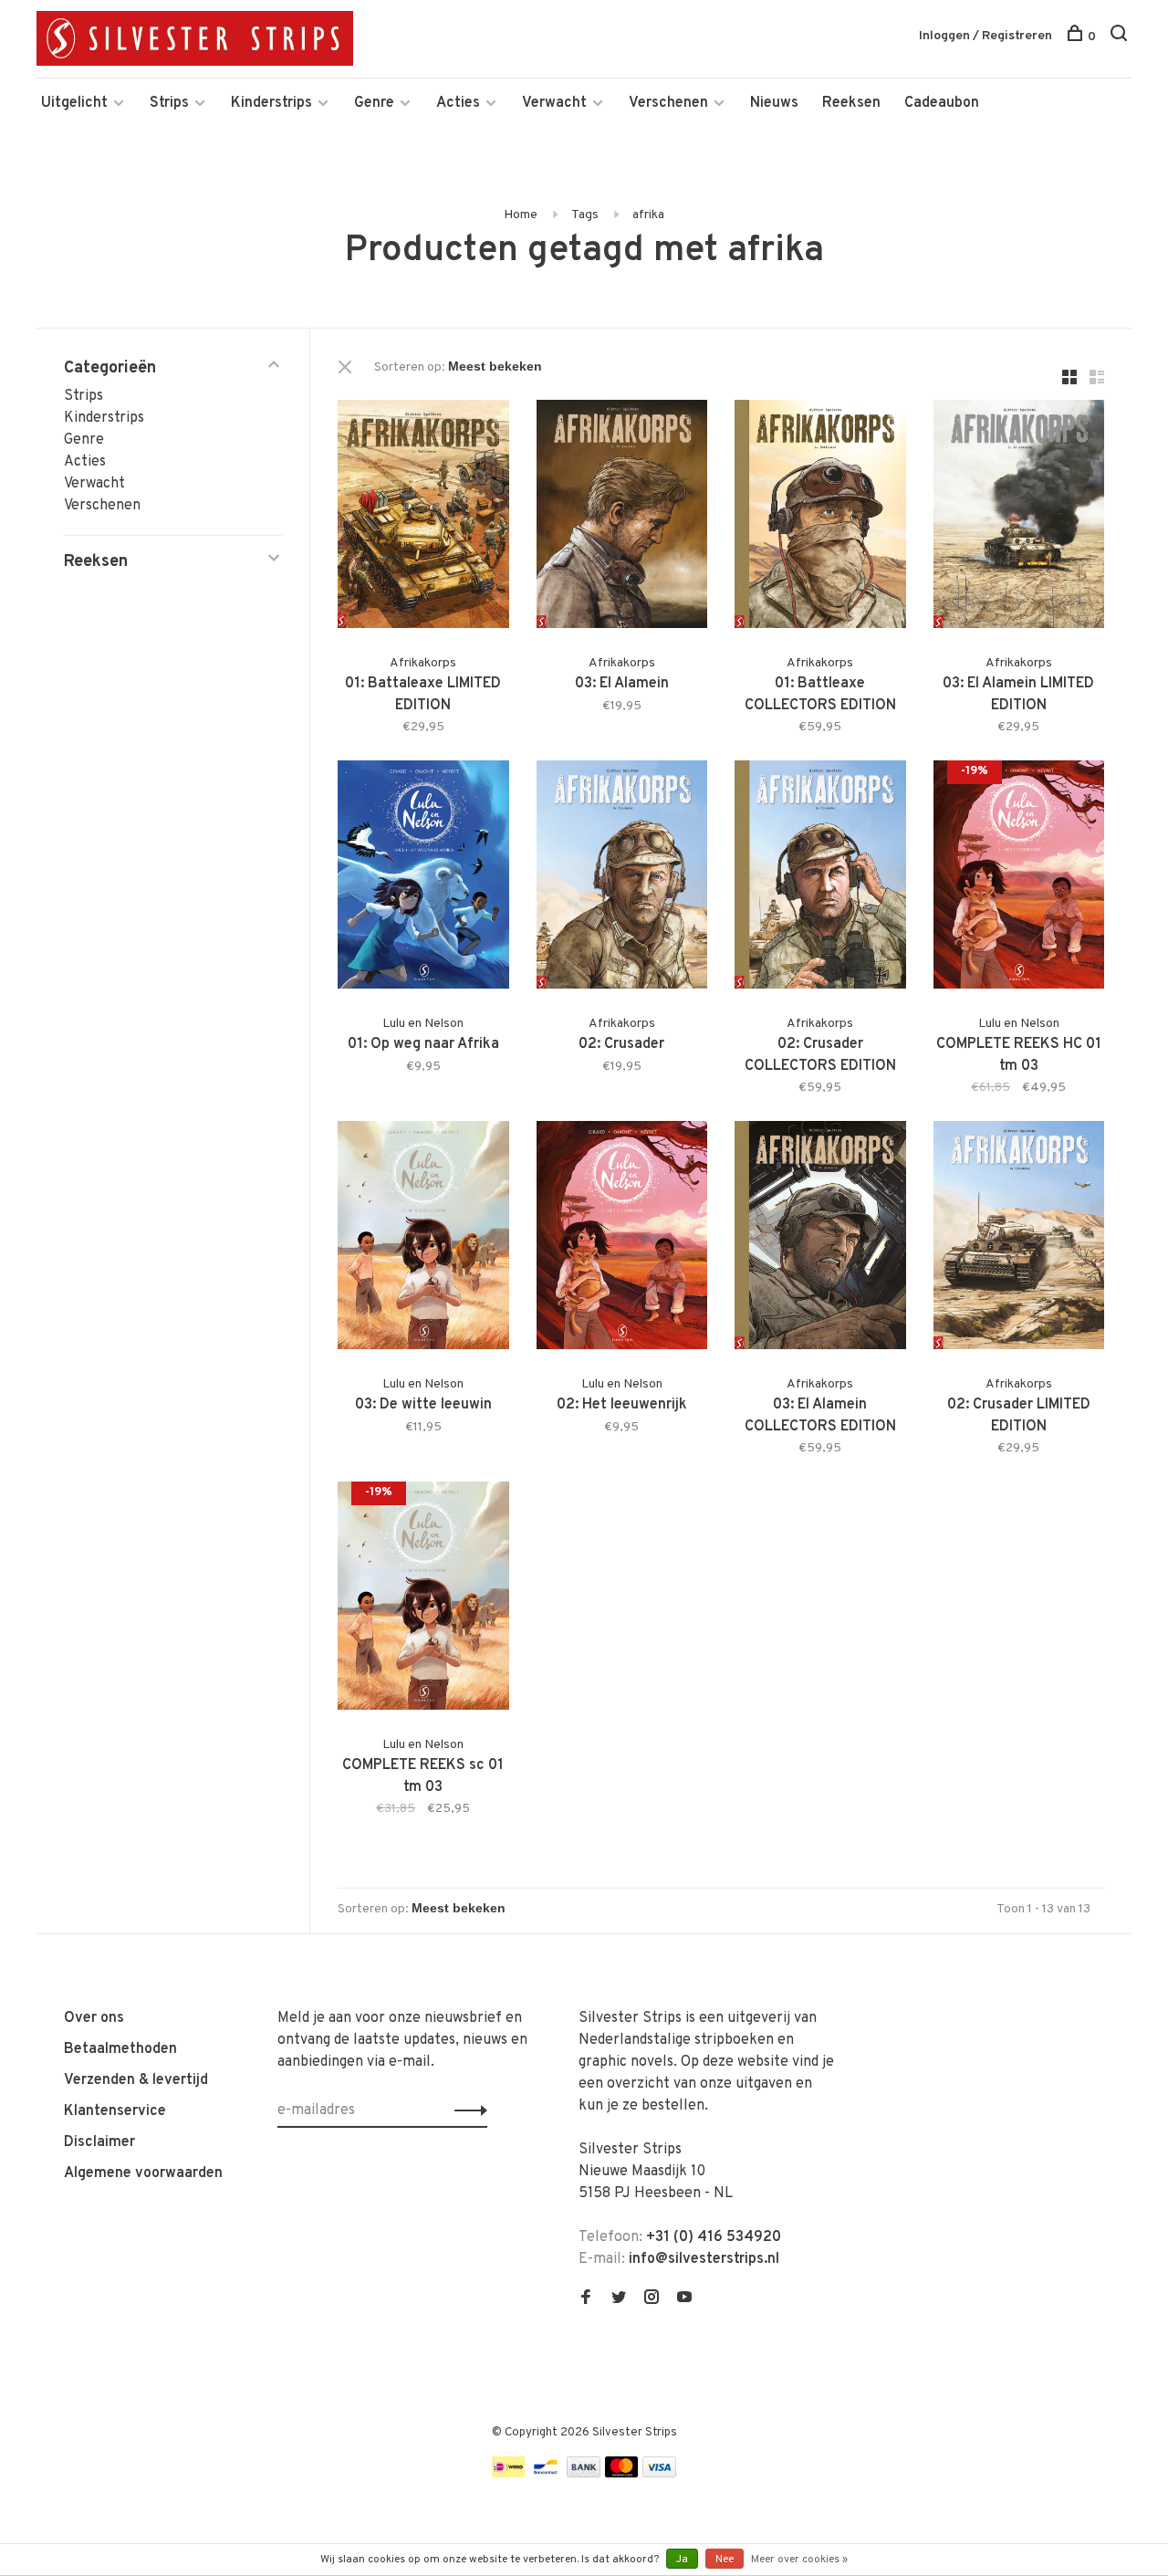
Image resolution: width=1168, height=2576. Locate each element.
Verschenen (668, 103)
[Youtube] (684, 2299)
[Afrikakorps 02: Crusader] (622, 878)
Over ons (94, 2018)
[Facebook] (586, 2299)
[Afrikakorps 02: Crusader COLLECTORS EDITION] (820, 878)
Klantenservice (115, 2111)
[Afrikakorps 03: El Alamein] (622, 518)
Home (521, 215)
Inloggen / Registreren (985, 36)
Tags (585, 215)
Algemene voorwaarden (143, 2173)
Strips (169, 103)
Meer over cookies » (799, 2560)
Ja (682, 2560)
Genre (374, 103)
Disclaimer (99, 2142)
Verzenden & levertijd (136, 2080)
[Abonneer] (466, 2110)
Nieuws (774, 103)
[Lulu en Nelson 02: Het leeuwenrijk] (622, 1239)
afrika (648, 215)
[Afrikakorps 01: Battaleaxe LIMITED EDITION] (423, 518)
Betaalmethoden (120, 2049)
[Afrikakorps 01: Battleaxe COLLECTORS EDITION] (820, 518)
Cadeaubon (942, 103)
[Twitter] (619, 2299)
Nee (725, 2560)
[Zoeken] (1121, 37)
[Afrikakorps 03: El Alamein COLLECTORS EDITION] (820, 1239)
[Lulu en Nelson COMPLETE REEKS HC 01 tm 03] (1019, 878)
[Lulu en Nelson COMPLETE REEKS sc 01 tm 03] (423, 1599)
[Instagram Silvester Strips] (652, 2299)
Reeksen (851, 103)
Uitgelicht (74, 103)
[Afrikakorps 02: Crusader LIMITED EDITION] (1019, 1239)
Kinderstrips (271, 103)
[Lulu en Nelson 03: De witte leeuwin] (423, 1239)
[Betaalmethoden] (508, 2474)
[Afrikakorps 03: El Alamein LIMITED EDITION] (1019, 518)
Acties (458, 103)
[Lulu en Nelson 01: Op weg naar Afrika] (423, 878)
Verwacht (554, 103)
